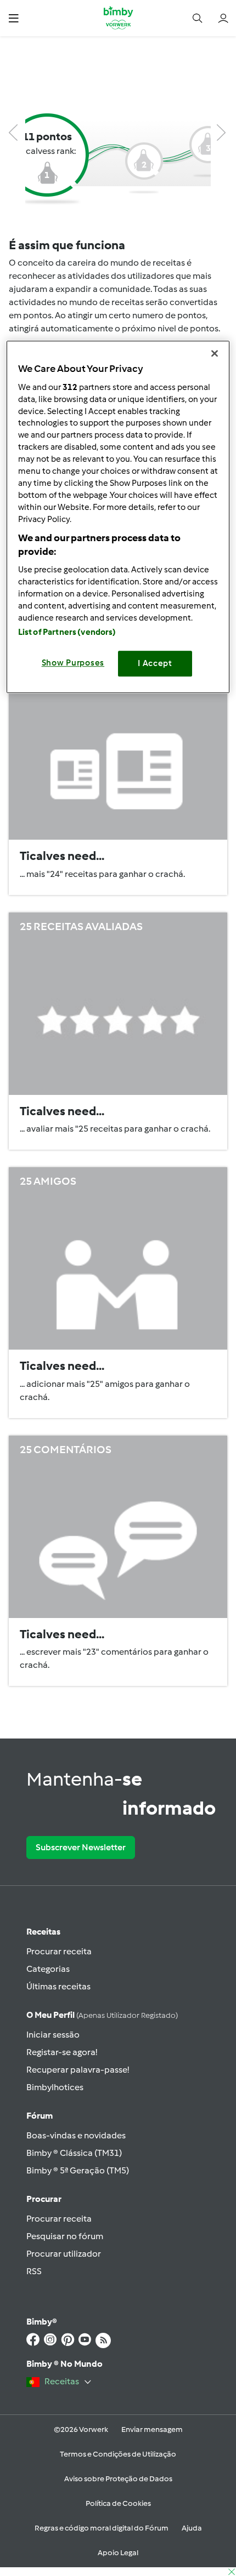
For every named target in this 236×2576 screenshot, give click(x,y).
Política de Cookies (118, 2503)
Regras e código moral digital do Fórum (102, 2528)
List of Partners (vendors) (67, 632)
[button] (13, 18)
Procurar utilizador (64, 2254)
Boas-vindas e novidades (76, 2135)
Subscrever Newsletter (81, 1847)
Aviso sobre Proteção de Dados (118, 2479)
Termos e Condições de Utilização (118, 2454)
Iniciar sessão (53, 2035)
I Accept (155, 663)
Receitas (43, 1932)
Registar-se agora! (62, 2052)
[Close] (215, 354)
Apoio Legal (118, 2553)
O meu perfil (102, 2015)
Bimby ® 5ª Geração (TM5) (78, 2170)
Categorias (48, 1969)
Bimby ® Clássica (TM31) (74, 2153)
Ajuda (192, 2528)
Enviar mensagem (152, 2429)
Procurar (44, 2199)
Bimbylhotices (55, 2087)
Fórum (40, 2116)
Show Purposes (73, 663)
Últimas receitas (58, 1986)
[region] (118, 517)
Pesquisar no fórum (65, 2236)
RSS (34, 2271)
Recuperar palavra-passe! (78, 2070)
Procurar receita (59, 1951)
